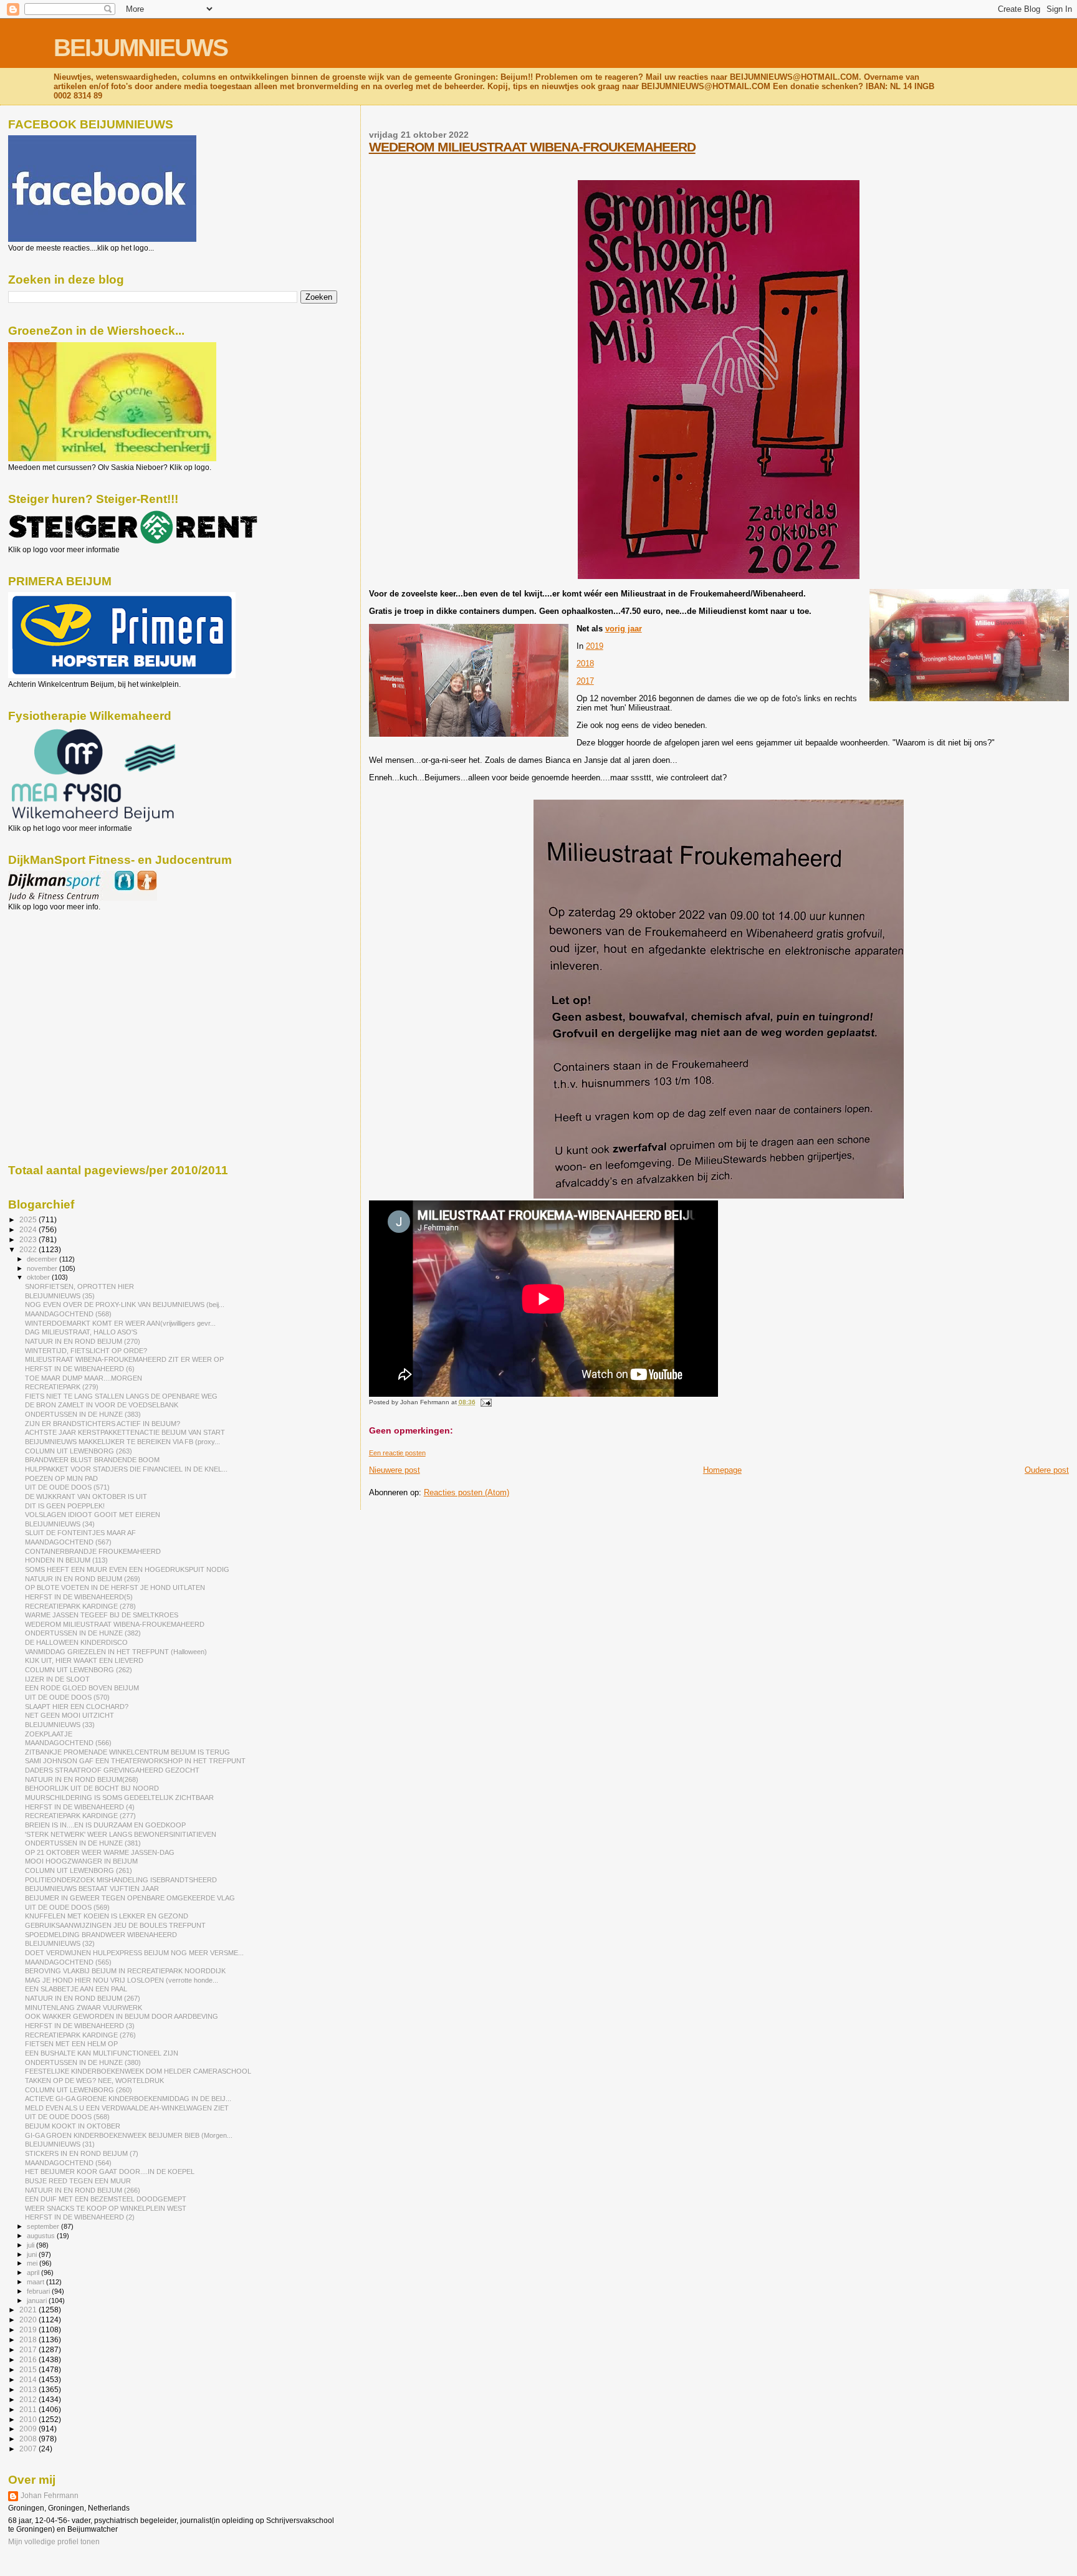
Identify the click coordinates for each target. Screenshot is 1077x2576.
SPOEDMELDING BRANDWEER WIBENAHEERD (101, 1935)
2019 (595, 646)
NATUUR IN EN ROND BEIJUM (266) (83, 2190)
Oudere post (1047, 1470)
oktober (39, 1277)
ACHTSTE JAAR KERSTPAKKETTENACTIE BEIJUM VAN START (125, 1432)
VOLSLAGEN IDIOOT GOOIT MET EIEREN (93, 1515)
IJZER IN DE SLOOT (57, 1679)
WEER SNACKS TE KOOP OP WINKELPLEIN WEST (106, 2208)
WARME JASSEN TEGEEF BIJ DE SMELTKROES (102, 1615)
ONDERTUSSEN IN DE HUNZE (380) (83, 2062)
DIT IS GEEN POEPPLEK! (65, 1506)
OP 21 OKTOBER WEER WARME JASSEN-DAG (100, 1852)
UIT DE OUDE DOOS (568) (67, 2117)
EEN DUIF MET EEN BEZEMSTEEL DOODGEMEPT (106, 2199)
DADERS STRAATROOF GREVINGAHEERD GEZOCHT (112, 1770)
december (43, 1259)
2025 (29, 1219)
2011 (29, 2409)
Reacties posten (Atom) (467, 1492)
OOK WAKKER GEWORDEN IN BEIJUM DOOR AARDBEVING (122, 2016)
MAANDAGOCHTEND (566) (68, 1743)
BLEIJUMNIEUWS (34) (60, 1524)
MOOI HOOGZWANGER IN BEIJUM (81, 1861)
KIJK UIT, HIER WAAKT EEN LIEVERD (84, 1660)
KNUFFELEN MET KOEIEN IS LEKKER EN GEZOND (107, 1916)
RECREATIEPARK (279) (62, 1387)
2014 (29, 2379)
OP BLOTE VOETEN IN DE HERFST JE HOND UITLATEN (115, 1587)
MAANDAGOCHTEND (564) (68, 2163)
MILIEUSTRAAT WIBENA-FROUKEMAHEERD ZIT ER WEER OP (124, 1359)
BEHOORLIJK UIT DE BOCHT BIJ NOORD (92, 1788)
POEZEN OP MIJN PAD (61, 1478)
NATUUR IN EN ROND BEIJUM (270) (83, 1341)
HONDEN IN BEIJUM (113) (66, 1560)
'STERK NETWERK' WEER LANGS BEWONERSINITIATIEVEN (121, 1834)
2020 (29, 2320)
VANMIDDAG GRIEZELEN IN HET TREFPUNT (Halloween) (116, 1652)
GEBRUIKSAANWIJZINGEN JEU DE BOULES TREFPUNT (115, 1925)
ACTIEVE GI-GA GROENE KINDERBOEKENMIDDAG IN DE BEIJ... (128, 2099)
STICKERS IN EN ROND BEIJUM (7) (82, 2153)
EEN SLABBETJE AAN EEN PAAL (76, 1989)
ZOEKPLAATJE (49, 1734)
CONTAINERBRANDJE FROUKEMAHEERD (93, 1551)
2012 (29, 2399)
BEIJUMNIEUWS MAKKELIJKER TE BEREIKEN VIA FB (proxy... (122, 1442)
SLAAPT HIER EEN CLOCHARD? (77, 1707)
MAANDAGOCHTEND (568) (68, 1314)
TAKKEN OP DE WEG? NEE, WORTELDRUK (94, 2080)
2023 (29, 1239)
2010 (29, 2419)
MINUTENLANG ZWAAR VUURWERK (84, 2008)
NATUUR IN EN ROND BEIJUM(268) (82, 1779)
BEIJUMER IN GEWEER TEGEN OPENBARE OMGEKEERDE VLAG (130, 1898)
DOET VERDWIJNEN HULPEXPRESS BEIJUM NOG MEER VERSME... (134, 1953)
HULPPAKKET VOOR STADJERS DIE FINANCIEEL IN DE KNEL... (126, 1469)
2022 (29, 1249)
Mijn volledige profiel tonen (54, 2542)
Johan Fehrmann (50, 2496)
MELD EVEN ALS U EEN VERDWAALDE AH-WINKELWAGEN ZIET (127, 2108)
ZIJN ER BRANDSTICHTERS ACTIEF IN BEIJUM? (103, 1424)
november (43, 1268)
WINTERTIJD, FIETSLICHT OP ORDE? (86, 1351)
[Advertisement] (64, 979)
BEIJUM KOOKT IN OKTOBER (73, 2126)
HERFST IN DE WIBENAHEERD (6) (80, 1369)
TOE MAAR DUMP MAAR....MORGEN (84, 1378)
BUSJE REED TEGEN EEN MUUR (78, 2181)
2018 (585, 663)
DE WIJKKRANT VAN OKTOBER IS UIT (86, 1496)
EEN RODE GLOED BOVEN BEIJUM (82, 1688)
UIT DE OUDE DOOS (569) (67, 1907)
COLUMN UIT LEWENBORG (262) (79, 1670)
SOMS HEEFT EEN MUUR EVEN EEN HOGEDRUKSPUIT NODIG (127, 1569)
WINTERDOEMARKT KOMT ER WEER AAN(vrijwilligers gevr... (120, 1323)
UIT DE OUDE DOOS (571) (67, 1487)
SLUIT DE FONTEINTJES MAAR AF (80, 1533)
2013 (29, 2389)
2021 (29, 2310)
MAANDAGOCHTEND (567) (68, 1542)
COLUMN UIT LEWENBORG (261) (79, 1870)
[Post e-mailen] (485, 1402)
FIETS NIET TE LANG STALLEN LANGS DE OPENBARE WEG (121, 1396)
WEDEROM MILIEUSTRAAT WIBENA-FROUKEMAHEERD (532, 147)
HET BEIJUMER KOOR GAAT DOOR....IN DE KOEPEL (110, 2171)
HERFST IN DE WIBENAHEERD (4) (80, 1807)
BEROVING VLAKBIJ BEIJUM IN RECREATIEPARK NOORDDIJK (125, 1971)
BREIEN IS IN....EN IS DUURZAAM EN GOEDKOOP (105, 1825)
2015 (29, 2369)
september (44, 2226)
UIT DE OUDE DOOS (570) (67, 1697)
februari (39, 2291)
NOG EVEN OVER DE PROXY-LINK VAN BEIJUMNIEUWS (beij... (125, 1305)
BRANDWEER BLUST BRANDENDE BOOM (92, 1460)
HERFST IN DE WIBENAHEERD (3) (80, 2026)
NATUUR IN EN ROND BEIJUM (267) (83, 1998)
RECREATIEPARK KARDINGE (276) (80, 2035)
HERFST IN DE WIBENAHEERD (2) (80, 2217)
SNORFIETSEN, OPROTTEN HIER (79, 1286)
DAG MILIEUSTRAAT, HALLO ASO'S (81, 1332)
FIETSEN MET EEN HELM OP (71, 2044)
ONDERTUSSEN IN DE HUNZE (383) (83, 1414)
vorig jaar (624, 629)
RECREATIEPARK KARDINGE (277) (80, 1816)
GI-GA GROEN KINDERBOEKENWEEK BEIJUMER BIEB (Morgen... (129, 2135)
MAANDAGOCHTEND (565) (68, 1962)
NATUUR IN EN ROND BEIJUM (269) (83, 1579)
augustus (42, 2236)
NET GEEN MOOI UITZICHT (69, 1715)
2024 (29, 1229)
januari (38, 2301)
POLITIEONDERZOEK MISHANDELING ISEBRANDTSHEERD (121, 1880)
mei (33, 2263)
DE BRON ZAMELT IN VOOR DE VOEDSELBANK (102, 1405)
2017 (585, 681)
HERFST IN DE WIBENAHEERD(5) (79, 1597)
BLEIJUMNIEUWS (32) (60, 1943)
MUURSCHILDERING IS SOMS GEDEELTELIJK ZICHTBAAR (119, 1798)
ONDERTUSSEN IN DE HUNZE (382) (83, 1633)
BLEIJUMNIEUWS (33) (60, 1725)
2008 (29, 2439)
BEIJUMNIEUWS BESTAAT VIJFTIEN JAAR (92, 1889)
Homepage (722, 1470)
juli (31, 2245)
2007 (29, 2449)
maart (36, 2282)
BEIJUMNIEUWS (141, 48)
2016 (29, 2359)
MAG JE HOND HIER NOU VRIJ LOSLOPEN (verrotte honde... (122, 1980)
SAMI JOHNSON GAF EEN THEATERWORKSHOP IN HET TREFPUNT (135, 1761)
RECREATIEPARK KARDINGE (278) (80, 1606)
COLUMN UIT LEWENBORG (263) (79, 1451)
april (34, 2272)
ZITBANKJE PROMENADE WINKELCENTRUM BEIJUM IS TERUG (127, 1752)
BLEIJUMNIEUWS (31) (60, 2144)
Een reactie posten (397, 1453)
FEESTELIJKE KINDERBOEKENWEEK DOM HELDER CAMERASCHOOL (138, 2071)
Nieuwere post (395, 1470)
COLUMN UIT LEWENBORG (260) (79, 2090)
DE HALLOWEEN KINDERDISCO (76, 1642)
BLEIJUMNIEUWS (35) (60, 1296)
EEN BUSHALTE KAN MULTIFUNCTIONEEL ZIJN (102, 2053)
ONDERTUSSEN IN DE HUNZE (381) (83, 1843)
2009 (29, 2429)
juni (33, 2254)
